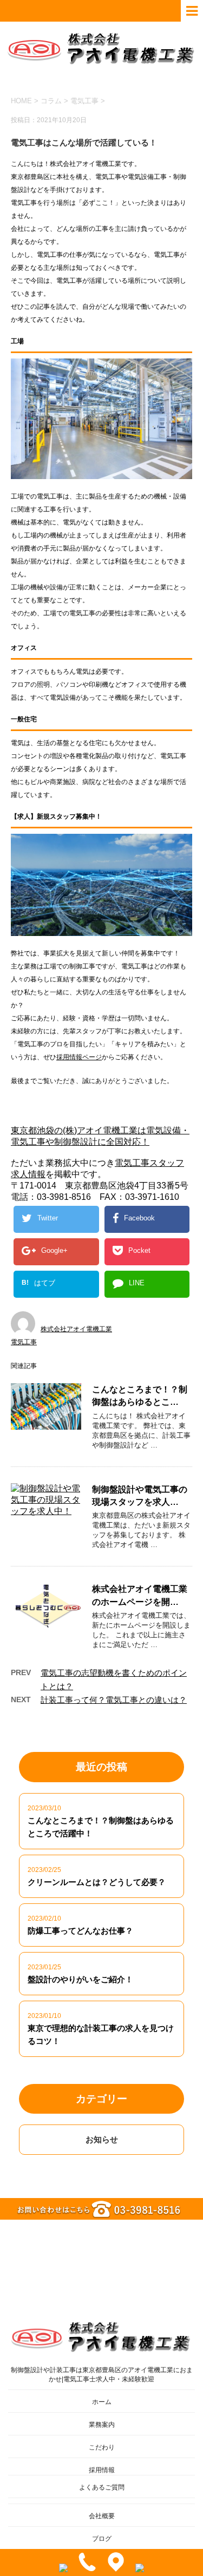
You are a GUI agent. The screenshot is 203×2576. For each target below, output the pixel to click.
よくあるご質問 (102, 2487)
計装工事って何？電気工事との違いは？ (114, 1700)
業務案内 (102, 2425)
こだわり (102, 2447)
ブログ (102, 2539)
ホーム (102, 2402)
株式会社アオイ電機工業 (76, 1329)
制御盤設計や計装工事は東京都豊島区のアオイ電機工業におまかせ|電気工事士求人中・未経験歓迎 (102, 2375)
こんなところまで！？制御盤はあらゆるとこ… (140, 1396)
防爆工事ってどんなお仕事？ (80, 1931)
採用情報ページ (79, 1057)
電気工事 (84, 101)
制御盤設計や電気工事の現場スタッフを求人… (140, 1496)
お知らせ (102, 2139)
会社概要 (102, 2516)
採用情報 (102, 2470)
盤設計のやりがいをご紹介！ (80, 1979)
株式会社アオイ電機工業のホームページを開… (140, 1595)
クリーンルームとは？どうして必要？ (97, 1882)
